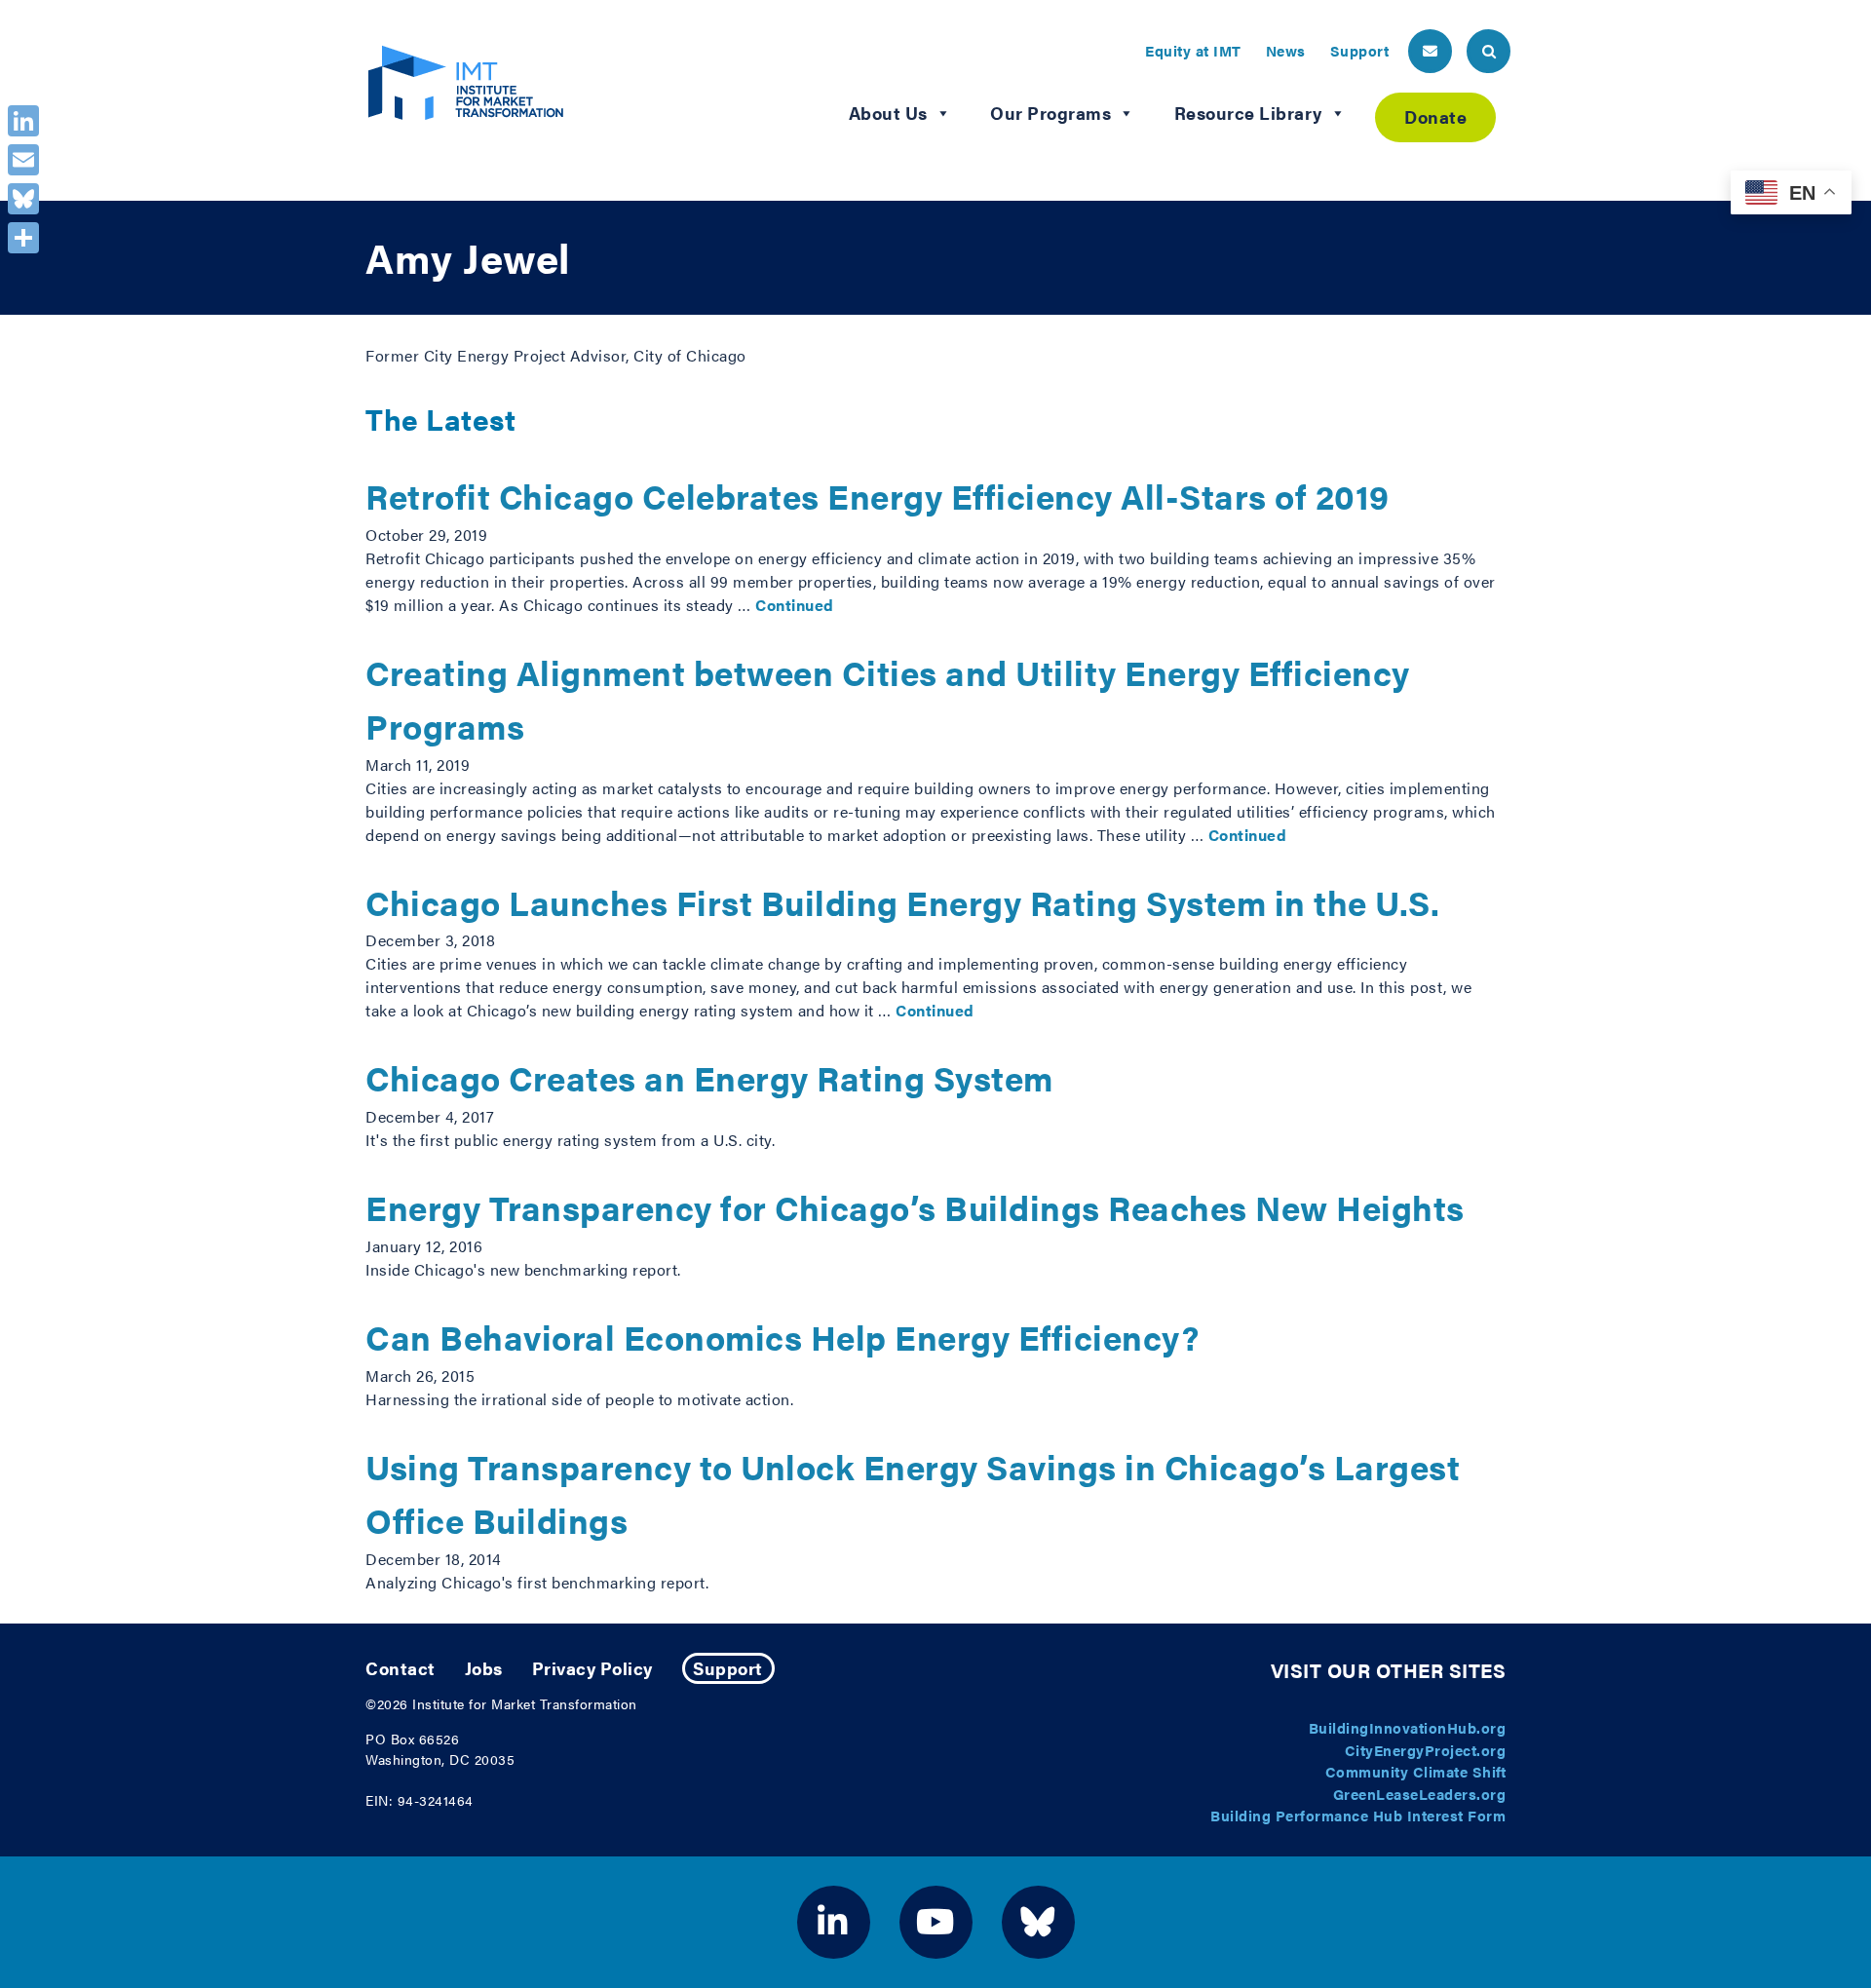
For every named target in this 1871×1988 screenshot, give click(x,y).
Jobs (484, 1668)
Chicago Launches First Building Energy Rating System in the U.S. (902, 902)
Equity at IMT (1193, 50)
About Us (888, 113)
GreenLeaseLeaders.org (1420, 1794)
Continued (795, 605)
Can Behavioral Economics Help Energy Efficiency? (782, 1337)
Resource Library (1248, 113)
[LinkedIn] (23, 121)
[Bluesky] (23, 199)
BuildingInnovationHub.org (1408, 1727)
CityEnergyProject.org (1426, 1750)
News (1286, 50)
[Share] (23, 238)
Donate (1435, 116)
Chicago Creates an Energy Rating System (709, 1077)
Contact (401, 1668)
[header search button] (1489, 51)
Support (1360, 50)
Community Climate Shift (1416, 1771)
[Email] (23, 160)
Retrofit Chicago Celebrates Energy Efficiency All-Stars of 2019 (878, 496)
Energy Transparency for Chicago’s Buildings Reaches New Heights (915, 1207)
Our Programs (1050, 113)
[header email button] (1430, 51)
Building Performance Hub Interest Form (1358, 1815)
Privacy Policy (592, 1668)
